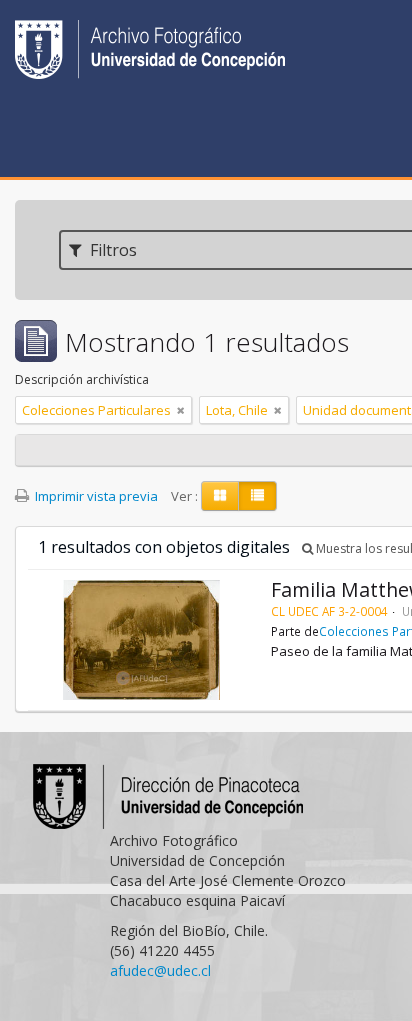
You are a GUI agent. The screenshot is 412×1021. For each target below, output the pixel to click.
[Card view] (220, 496)
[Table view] (257, 496)
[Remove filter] (181, 410)
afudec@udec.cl (160, 970)
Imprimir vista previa (95, 496)
